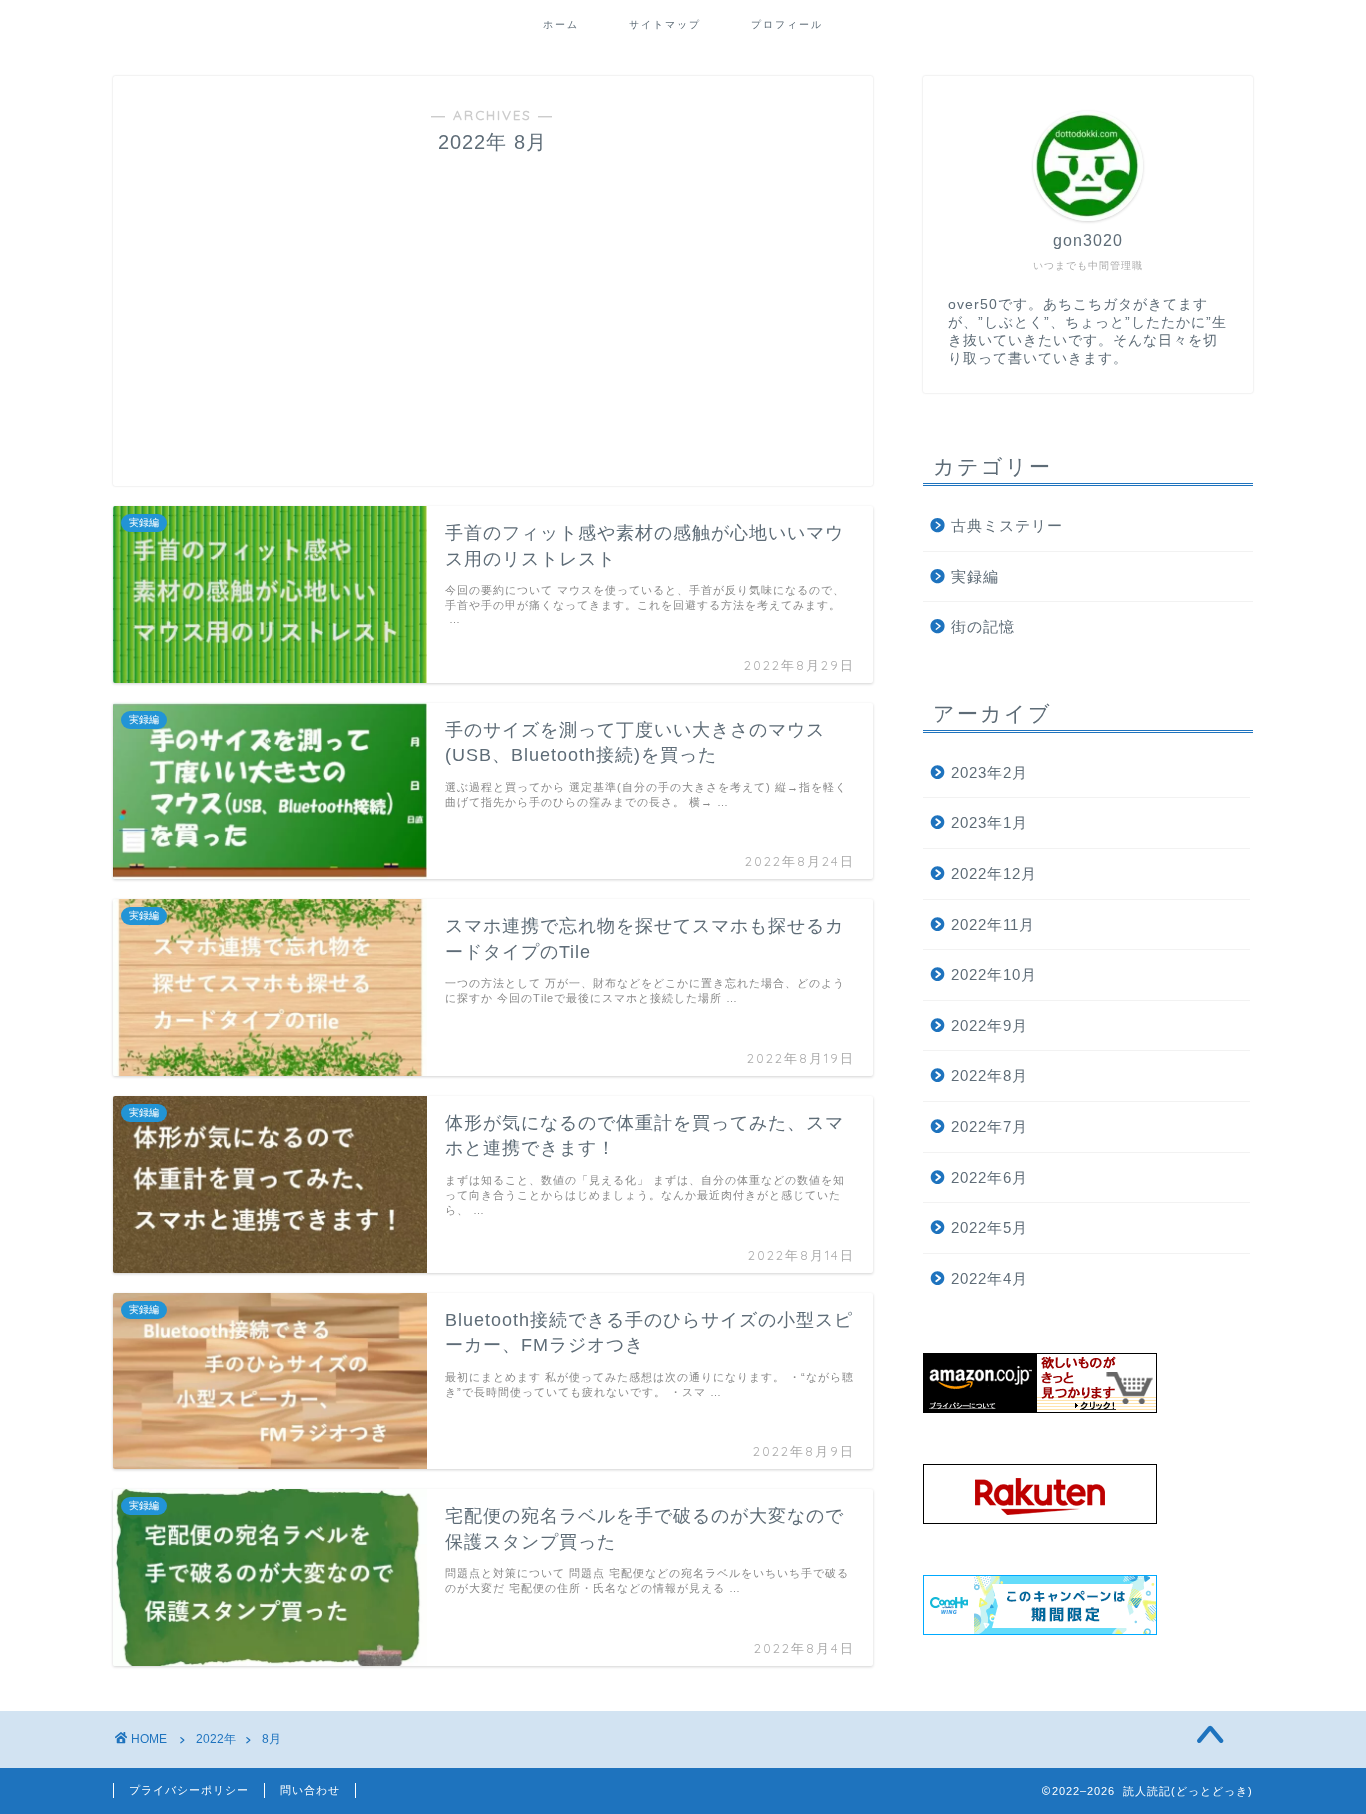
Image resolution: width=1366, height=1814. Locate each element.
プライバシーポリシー (189, 1790)
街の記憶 (983, 626)
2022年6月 (989, 1177)
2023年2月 (989, 772)
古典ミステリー (1007, 525)
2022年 (216, 1739)
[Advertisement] (493, 306)
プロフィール (787, 24)
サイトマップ (665, 24)
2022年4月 (989, 1278)
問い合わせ (310, 1790)
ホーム (561, 24)
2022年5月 (989, 1227)
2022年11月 (993, 924)
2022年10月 (994, 974)
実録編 (975, 576)
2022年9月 (989, 1025)
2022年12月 (994, 873)
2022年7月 (989, 1126)
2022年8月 (989, 1075)
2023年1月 (989, 822)
